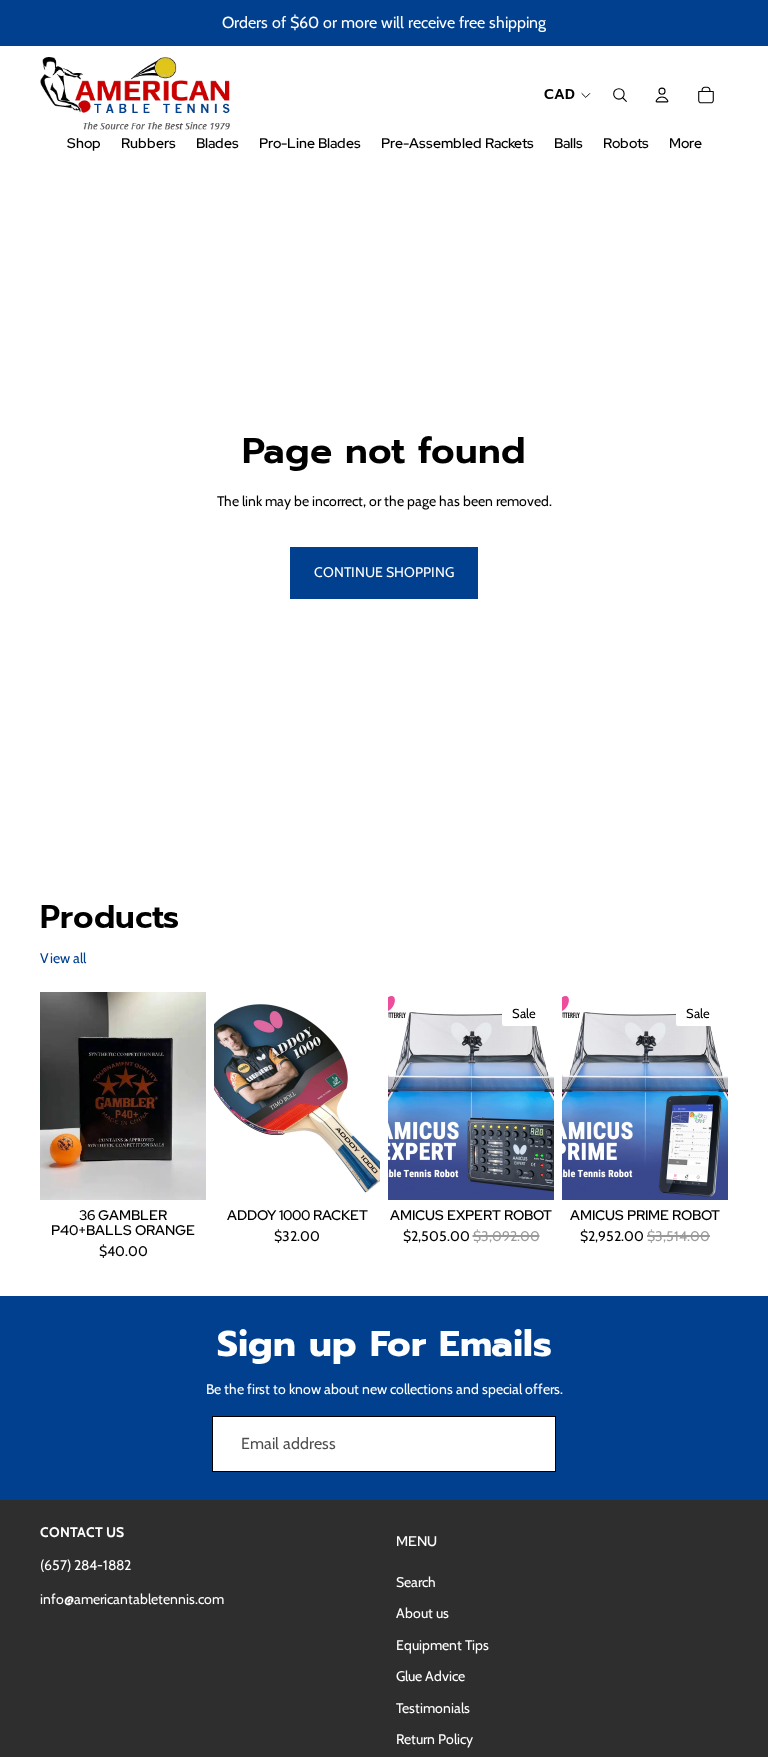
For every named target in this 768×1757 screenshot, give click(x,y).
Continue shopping (384, 572)
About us (422, 1613)
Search (416, 1582)
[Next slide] (364, 1096)
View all (63, 958)
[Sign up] (528, 1444)
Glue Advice (430, 1676)
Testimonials (433, 1708)
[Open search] (620, 95)
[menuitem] (685, 143)
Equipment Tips (442, 1645)
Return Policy (434, 1739)
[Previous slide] (229, 1096)
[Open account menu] (662, 95)
